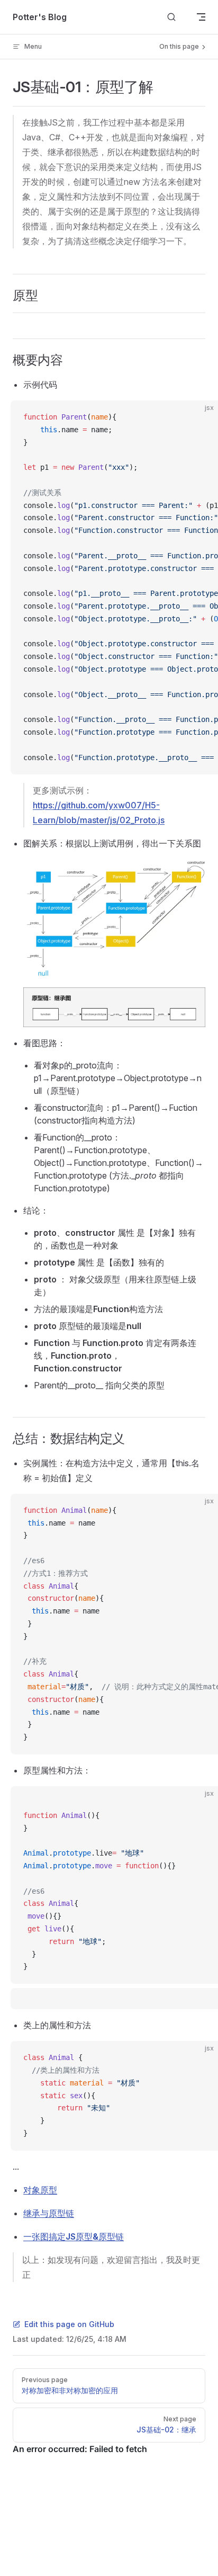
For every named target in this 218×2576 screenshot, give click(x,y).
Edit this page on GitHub (69, 2324)
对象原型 (40, 2190)
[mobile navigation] (201, 17)
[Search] (171, 17)
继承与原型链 (49, 2213)
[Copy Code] (201, 417)
